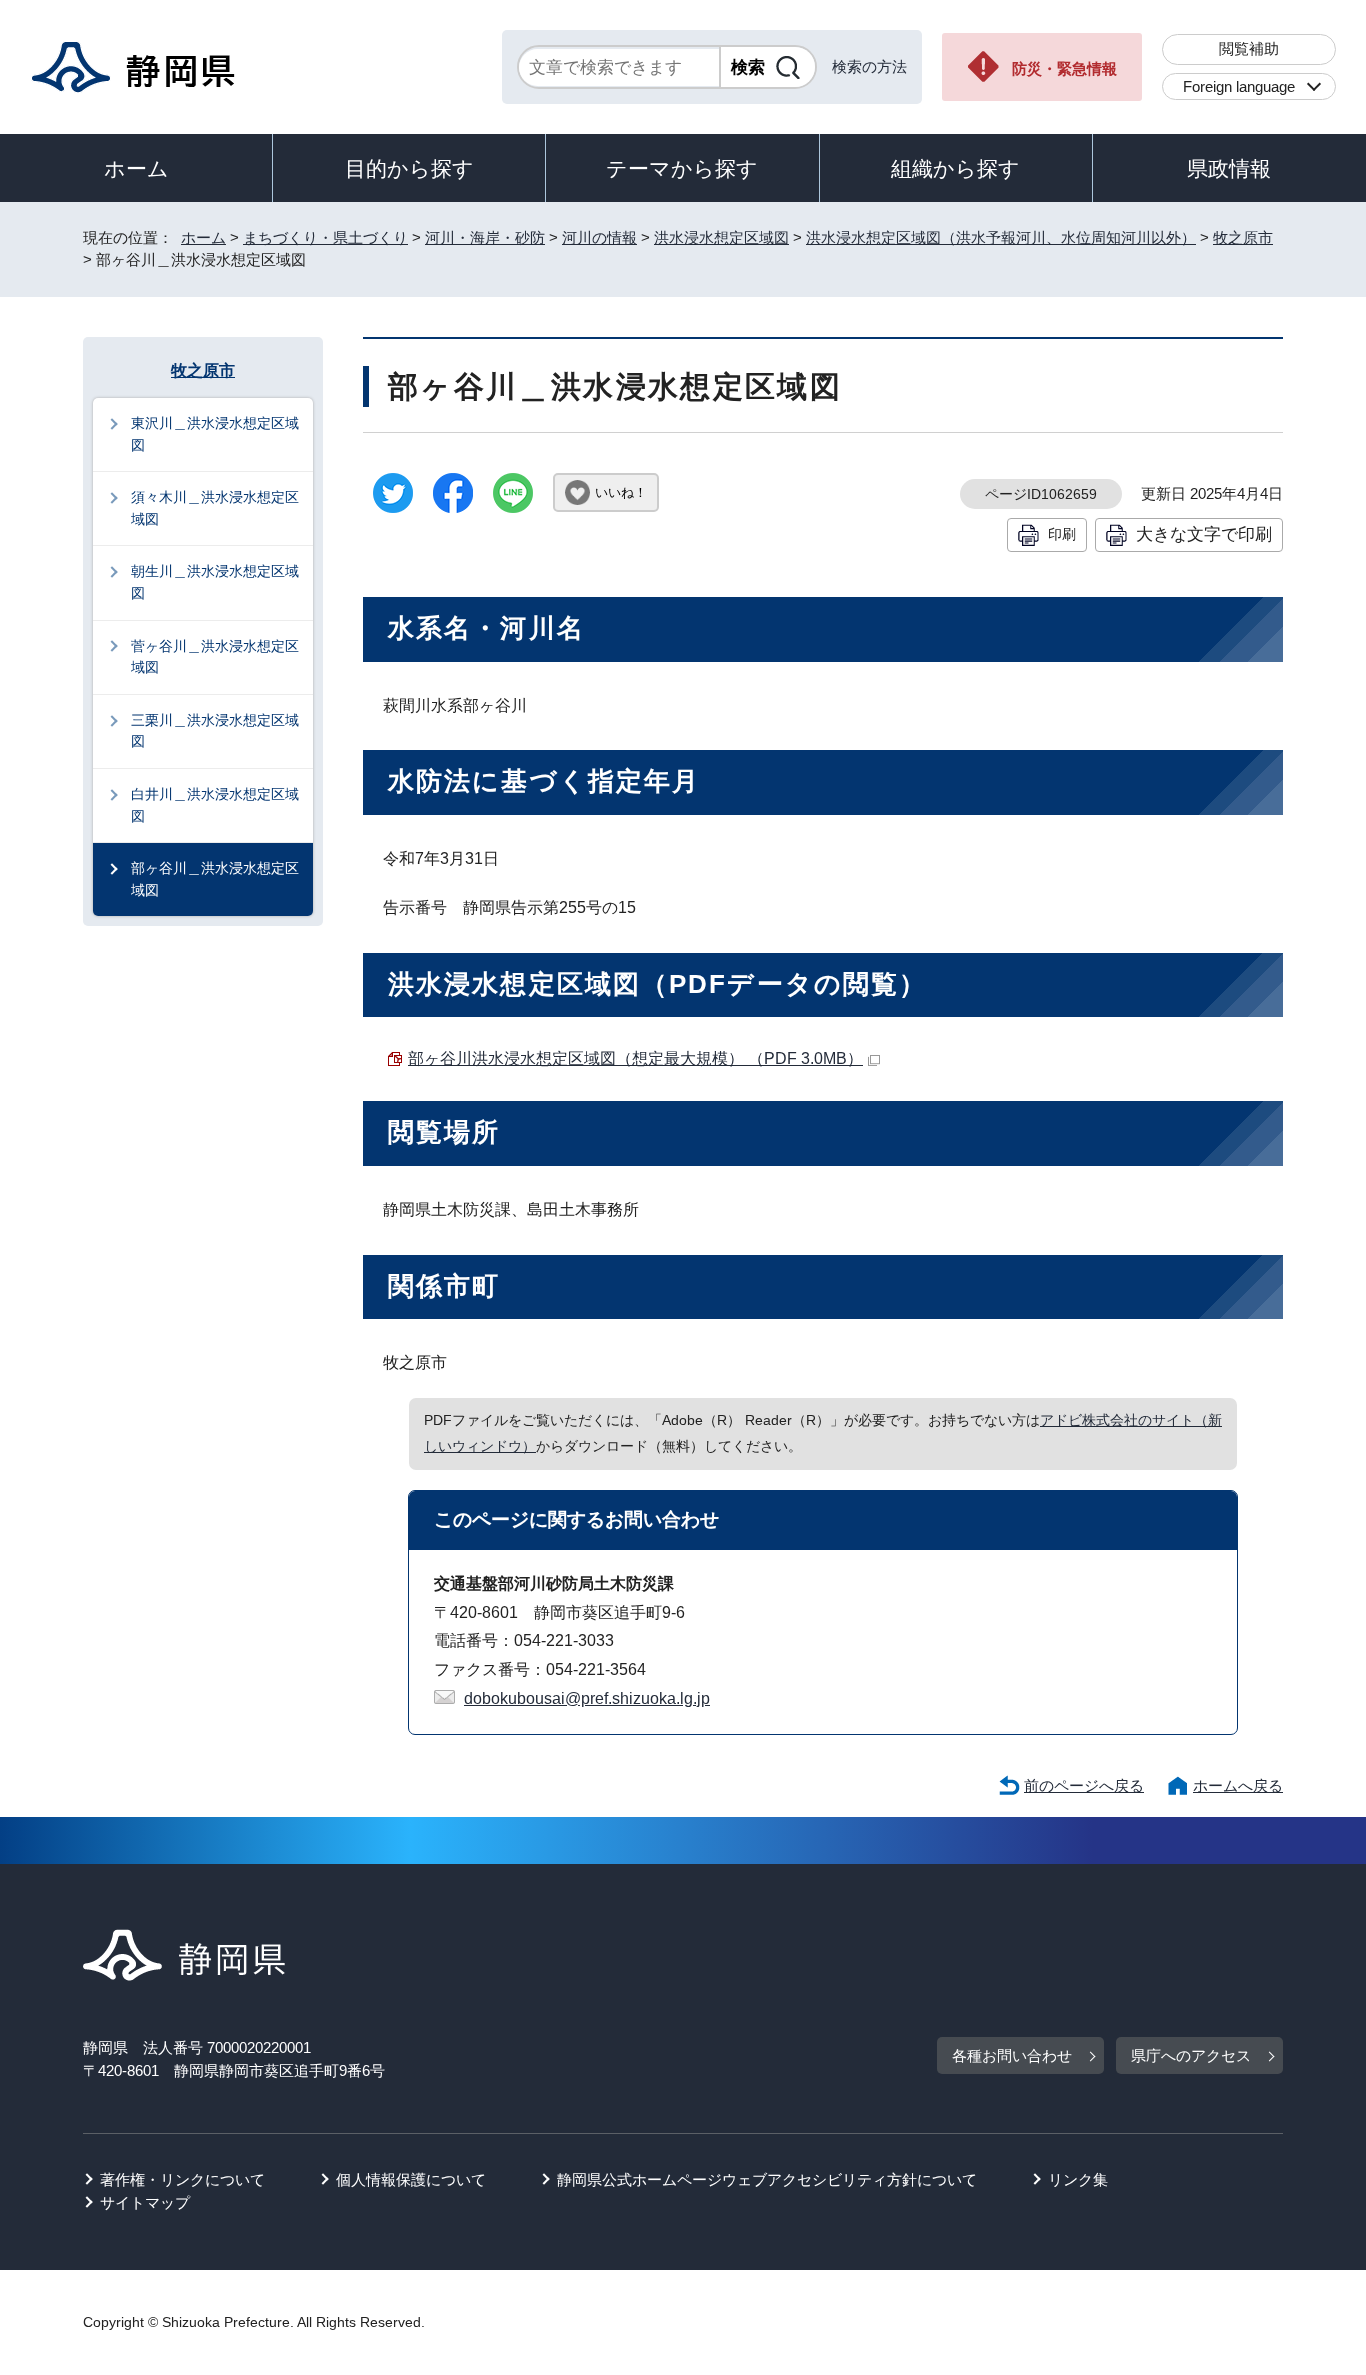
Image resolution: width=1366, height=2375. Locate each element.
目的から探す (409, 168)
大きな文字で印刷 (1204, 534)
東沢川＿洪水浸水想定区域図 (215, 434)
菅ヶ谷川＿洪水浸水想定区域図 (215, 657)
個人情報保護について (411, 2179)
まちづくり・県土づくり (325, 237)
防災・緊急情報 (1064, 68)
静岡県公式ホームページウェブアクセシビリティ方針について (767, 2179)
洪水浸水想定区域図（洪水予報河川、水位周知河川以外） (1001, 237)
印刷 (1062, 534)
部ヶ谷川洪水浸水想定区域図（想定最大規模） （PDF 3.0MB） (635, 1058)
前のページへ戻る (1084, 1785)
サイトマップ (145, 2202)
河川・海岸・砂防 (485, 237)
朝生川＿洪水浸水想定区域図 (215, 582)
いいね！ (621, 492)
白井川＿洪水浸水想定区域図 (215, 805)
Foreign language (1239, 86)
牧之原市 (1243, 237)
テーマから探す (682, 168)
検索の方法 (869, 66)
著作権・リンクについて (182, 2179)
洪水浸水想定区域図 (721, 237)
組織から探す (955, 168)
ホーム (136, 168)
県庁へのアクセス (1191, 2055)
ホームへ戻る (1238, 1785)
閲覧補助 (1249, 48)
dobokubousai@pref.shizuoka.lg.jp (587, 1698)
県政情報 (1229, 168)
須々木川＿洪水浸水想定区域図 (215, 508)
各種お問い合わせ (1012, 2055)
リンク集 (1078, 2179)
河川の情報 (599, 237)
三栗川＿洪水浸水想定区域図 (215, 731)
